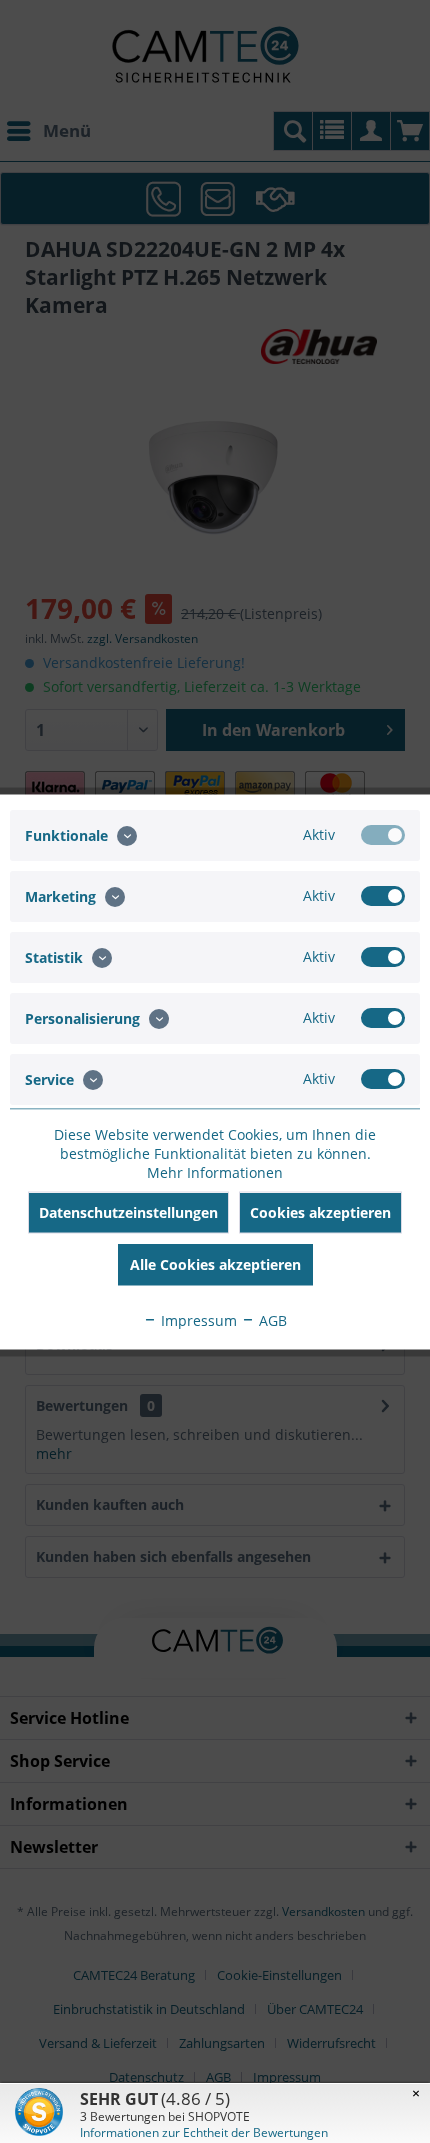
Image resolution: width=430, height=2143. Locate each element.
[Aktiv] (383, 834)
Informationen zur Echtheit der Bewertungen (204, 2132)
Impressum (197, 1319)
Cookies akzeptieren (320, 1211)
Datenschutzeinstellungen (128, 1211)
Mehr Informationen (215, 1171)
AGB (271, 1319)
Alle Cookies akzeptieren (215, 1263)
